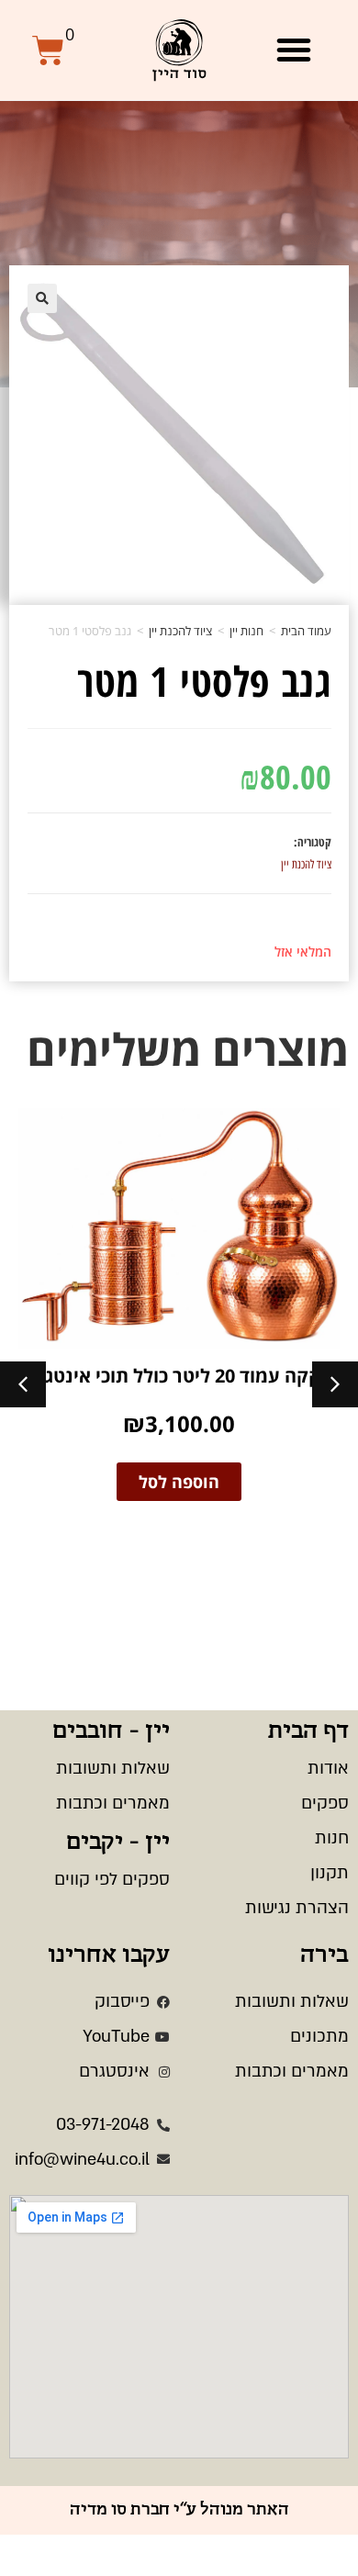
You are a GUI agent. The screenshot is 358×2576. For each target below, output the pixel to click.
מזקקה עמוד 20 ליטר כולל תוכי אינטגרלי (179, 1376)
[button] (294, 50)
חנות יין (246, 631)
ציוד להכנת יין (180, 631)
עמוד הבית (306, 631)
